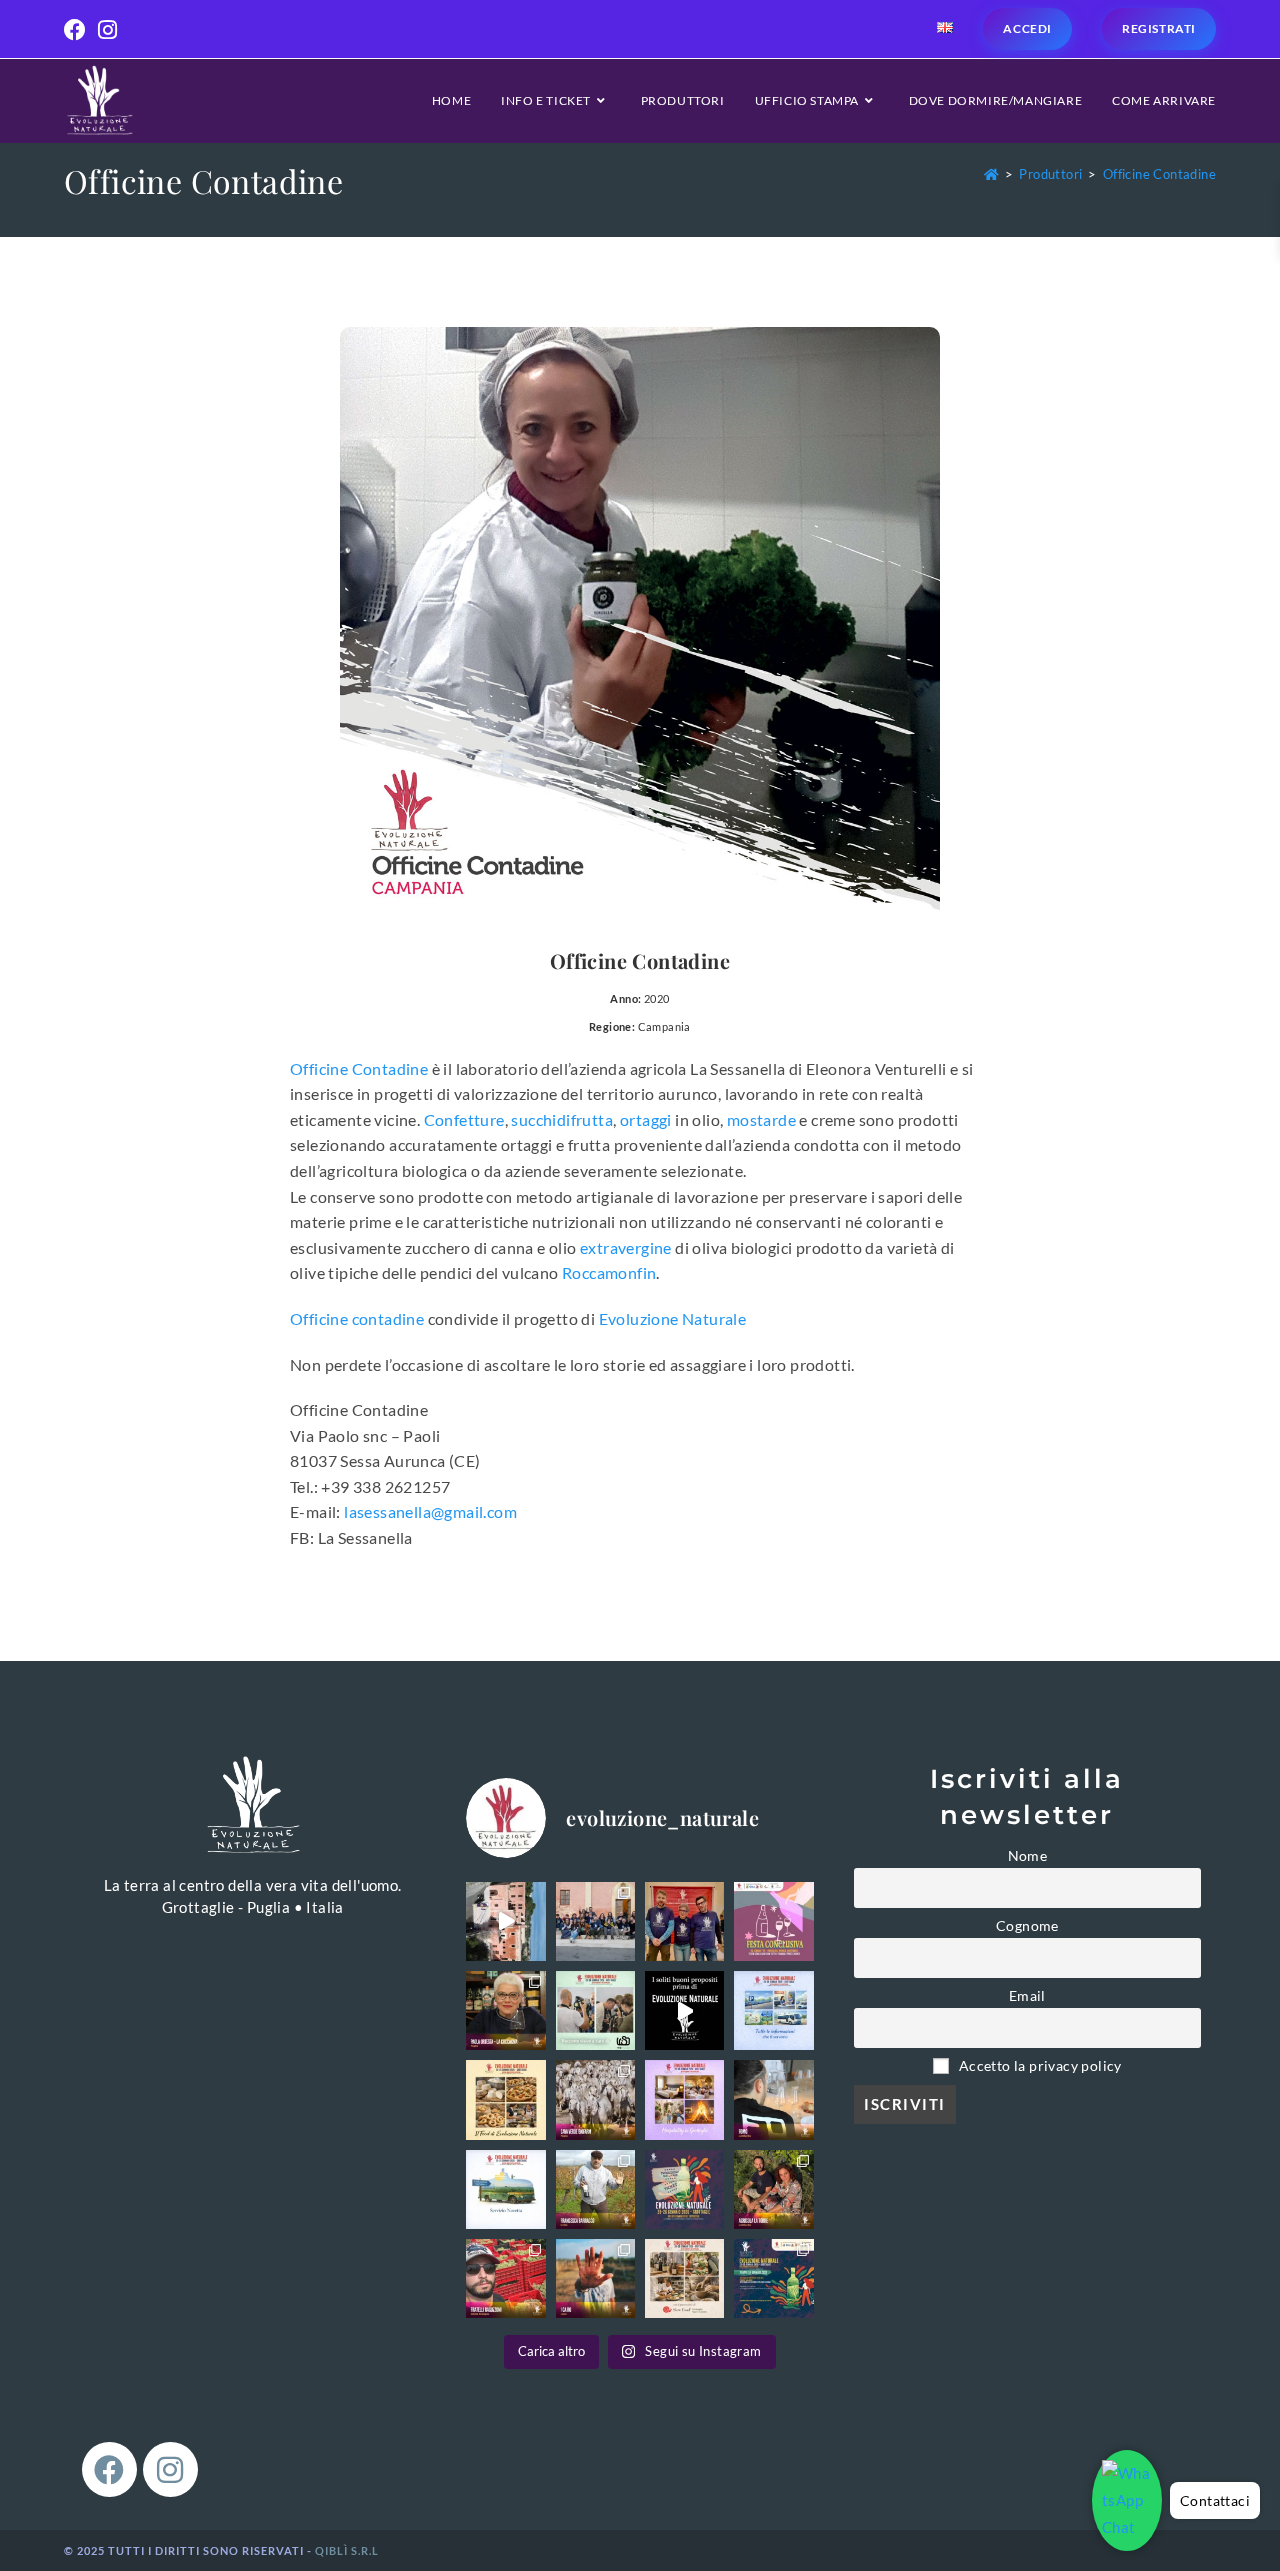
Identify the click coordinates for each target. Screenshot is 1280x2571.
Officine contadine (357, 1318)
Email (1027, 1996)
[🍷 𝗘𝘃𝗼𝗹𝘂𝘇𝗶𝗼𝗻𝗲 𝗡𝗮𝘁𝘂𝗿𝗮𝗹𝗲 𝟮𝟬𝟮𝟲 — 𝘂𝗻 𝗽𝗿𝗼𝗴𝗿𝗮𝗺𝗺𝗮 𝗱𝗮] (773, 2278)
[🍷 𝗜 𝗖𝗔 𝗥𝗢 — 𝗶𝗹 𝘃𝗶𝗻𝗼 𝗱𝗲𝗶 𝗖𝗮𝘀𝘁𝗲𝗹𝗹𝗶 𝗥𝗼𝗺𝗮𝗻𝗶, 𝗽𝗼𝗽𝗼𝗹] (595, 2278)
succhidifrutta (562, 1119)
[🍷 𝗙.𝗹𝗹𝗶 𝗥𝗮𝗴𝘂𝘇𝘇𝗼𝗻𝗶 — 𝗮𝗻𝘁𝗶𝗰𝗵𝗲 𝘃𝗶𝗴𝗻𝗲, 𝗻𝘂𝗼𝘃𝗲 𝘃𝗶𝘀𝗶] (505, 2278)
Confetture (464, 1119)
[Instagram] (170, 2469)
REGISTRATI (1159, 28)
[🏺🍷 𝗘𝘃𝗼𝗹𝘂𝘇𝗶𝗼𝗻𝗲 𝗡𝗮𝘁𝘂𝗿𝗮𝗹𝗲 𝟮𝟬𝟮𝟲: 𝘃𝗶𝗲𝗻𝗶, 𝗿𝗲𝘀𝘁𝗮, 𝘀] (684, 2099)
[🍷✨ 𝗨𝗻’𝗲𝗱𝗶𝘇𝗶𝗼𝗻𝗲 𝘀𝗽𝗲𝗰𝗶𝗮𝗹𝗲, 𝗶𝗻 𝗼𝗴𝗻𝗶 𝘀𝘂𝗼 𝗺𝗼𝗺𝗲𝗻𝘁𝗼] (595, 1921)
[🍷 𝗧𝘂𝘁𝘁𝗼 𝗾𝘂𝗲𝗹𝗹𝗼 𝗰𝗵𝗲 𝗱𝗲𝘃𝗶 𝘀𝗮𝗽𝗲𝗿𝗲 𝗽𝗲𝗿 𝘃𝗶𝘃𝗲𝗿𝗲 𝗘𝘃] (773, 2010)
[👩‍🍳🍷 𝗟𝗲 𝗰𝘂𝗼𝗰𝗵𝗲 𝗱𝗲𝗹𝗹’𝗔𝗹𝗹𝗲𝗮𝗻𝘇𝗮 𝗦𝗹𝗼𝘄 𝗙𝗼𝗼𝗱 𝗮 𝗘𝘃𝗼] (505, 2010)
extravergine (626, 1247)
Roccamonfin (609, 1272)
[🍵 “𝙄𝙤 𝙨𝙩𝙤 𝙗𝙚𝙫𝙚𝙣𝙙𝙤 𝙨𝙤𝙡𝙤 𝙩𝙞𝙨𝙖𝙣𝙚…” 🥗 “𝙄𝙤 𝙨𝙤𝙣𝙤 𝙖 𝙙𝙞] (684, 2010)
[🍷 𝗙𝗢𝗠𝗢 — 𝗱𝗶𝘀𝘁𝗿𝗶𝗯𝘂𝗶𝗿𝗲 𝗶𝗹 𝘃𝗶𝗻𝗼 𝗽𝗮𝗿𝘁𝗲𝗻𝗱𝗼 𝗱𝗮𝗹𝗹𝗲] (773, 2099)
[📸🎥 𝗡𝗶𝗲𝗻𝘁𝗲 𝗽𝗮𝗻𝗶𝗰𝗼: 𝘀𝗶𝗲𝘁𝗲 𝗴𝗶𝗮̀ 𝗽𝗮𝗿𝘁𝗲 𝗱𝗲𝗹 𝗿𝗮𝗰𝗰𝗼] (595, 2010)
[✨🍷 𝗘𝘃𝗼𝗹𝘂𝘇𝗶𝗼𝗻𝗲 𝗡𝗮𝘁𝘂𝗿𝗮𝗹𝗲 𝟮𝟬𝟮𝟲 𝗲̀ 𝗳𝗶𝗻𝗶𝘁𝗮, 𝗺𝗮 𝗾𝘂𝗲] (684, 1921)
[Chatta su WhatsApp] (1127, 2500)
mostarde (761, 1119)
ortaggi (646, 1119)
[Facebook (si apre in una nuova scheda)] (78, 30)
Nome (1028, 1856)
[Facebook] (109, 2469)
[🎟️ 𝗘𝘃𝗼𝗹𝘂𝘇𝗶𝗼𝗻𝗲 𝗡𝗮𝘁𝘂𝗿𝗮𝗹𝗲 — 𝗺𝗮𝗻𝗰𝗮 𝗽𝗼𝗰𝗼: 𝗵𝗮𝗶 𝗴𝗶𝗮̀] (684, 2189)
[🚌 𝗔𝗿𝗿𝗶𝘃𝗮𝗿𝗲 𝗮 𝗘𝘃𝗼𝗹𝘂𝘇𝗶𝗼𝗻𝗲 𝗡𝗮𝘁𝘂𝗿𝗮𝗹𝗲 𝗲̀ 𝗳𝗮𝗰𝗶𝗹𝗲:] (505, 2189)
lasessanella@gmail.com (430, 1511)
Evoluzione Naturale (673, 1318)
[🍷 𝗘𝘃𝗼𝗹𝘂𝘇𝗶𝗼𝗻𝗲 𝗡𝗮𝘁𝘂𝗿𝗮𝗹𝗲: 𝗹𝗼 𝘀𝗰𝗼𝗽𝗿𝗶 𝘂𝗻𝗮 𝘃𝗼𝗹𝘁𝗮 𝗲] (505, 1921)
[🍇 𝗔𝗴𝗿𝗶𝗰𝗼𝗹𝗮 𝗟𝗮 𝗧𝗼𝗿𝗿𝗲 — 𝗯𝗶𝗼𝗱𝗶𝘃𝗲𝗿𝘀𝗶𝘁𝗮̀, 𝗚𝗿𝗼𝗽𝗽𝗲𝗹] (773, 2189)
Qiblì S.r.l (347, 2550)
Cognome (1027, 1926)
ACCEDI (1027, 28)
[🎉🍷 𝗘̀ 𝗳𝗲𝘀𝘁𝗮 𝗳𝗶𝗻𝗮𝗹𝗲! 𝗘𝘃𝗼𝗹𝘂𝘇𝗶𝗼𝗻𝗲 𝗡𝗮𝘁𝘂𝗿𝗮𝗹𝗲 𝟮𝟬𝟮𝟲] (773, 1921)
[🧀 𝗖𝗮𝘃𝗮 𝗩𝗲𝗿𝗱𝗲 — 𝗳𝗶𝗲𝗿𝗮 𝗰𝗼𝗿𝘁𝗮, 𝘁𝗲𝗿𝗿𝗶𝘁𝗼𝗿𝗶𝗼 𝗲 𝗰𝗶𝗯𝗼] (595, 2099)
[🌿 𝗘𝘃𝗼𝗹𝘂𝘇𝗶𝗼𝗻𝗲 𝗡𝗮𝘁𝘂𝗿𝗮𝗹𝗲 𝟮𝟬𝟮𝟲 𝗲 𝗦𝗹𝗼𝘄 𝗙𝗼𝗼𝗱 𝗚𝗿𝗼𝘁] (684, 2278)
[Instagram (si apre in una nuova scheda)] (107, 30)
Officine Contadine (1159, 174)
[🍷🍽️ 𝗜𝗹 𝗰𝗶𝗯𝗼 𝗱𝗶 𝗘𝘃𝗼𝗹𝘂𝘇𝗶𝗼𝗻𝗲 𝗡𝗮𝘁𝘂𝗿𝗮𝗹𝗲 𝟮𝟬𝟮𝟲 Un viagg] (505, 2099)
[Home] (991, 174)
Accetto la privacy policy (1039, 2066)
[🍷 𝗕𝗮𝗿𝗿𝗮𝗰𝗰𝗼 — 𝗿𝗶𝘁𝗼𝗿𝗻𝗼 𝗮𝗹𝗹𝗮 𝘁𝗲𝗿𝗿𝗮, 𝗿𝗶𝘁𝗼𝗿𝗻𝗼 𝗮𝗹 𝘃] (595, 2189)
